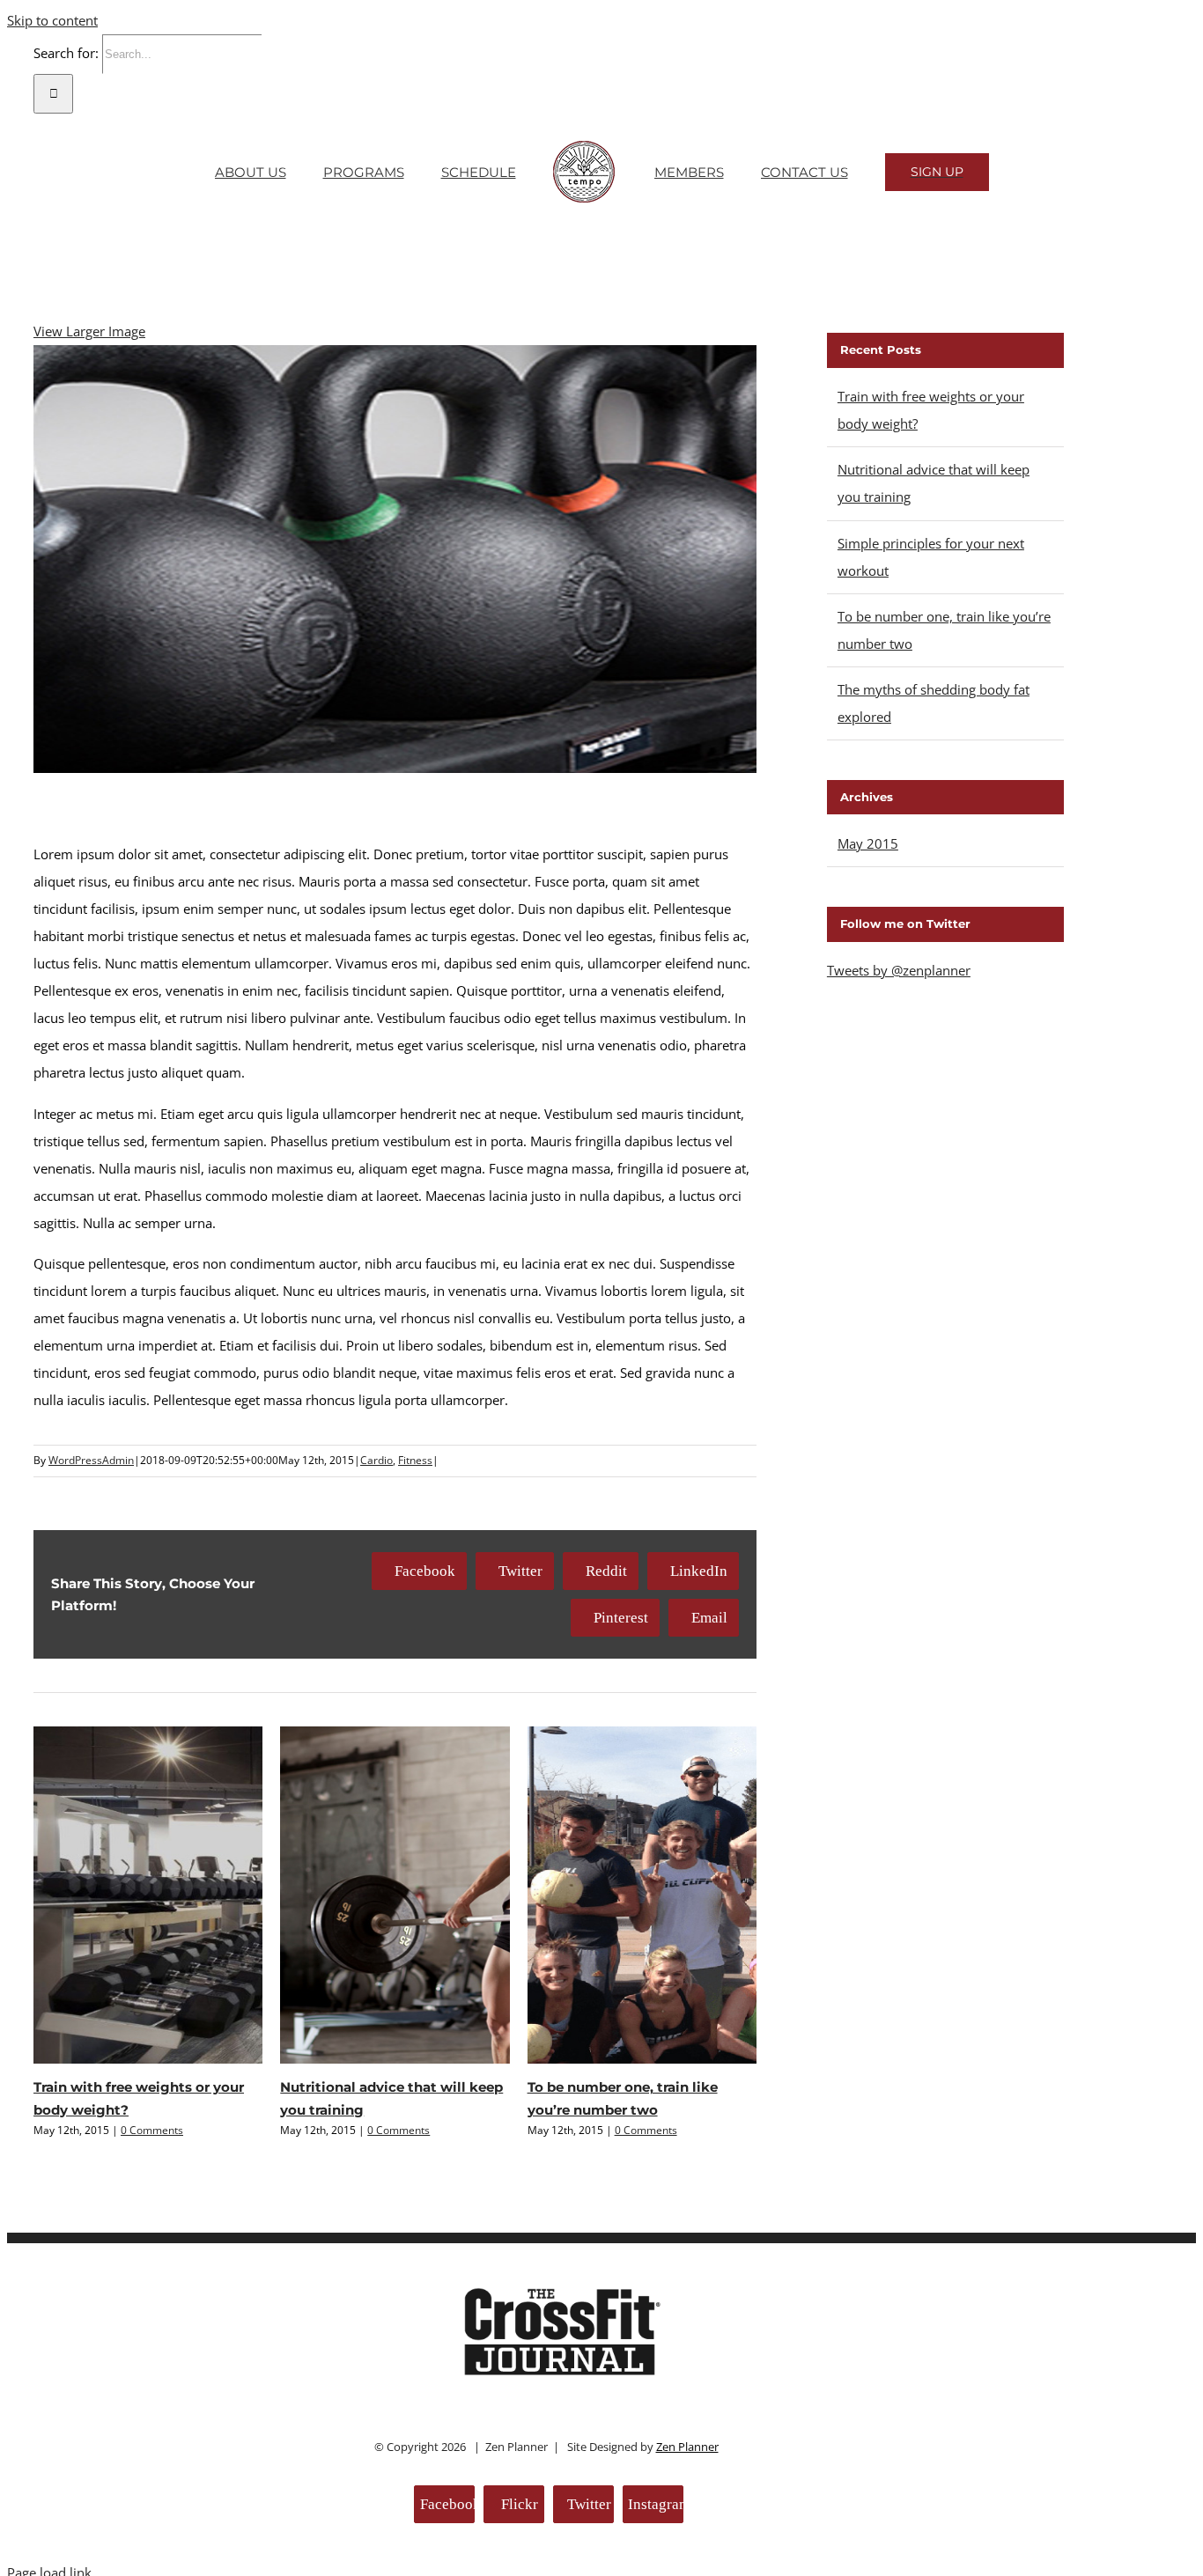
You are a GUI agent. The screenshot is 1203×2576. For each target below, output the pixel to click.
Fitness (415, 1460)
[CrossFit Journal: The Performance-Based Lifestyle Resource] (562, 2376)
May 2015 (868, 843)
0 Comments (152, 2130)
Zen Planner (687, 2447)
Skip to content (52, 20)
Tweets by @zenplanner (899, 970)
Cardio (376, 1460)
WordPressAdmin (91, 1460)
